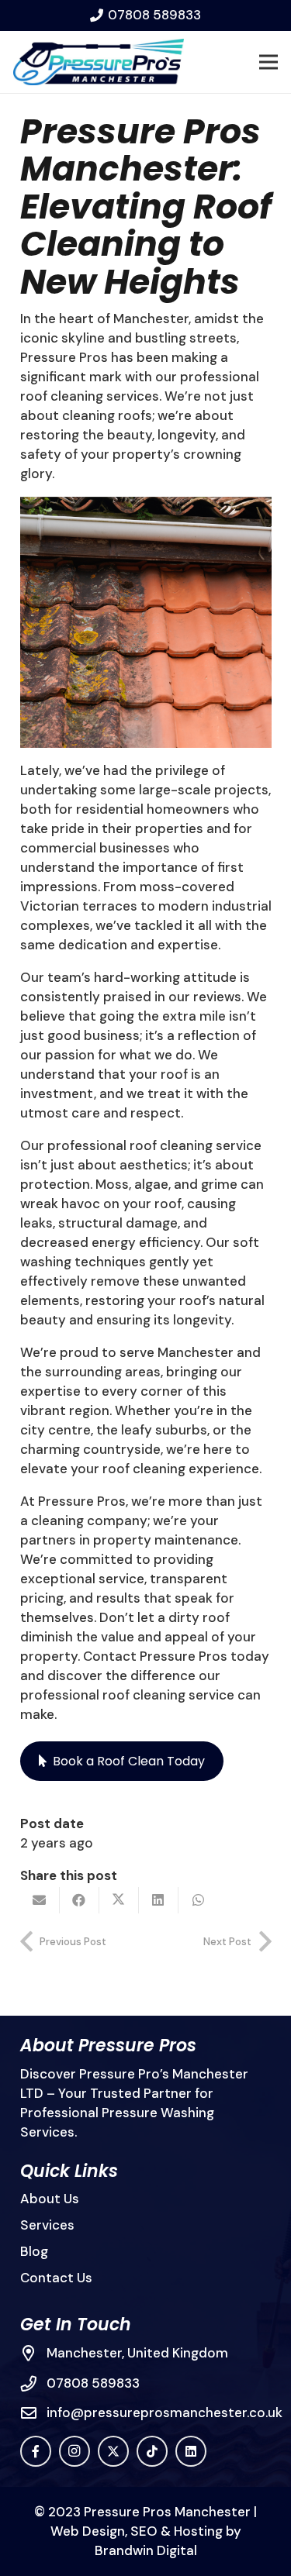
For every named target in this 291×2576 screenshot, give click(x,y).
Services (47, 2225)
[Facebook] (36, 2451)
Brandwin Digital (146, 2550)
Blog (34, 2251)
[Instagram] (74, 2451)
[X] (113, 2451)
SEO (144, 2531)
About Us (50, 2199)
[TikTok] (152, 2451)
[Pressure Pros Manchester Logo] (99, 62)
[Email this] (40, 1900)
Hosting (198, 2531)
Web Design (88, 2531)
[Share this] (80, 1900)
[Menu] (268, 62)
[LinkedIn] (191, 2451)
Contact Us (56, 2278)
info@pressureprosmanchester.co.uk (165, 2412)
